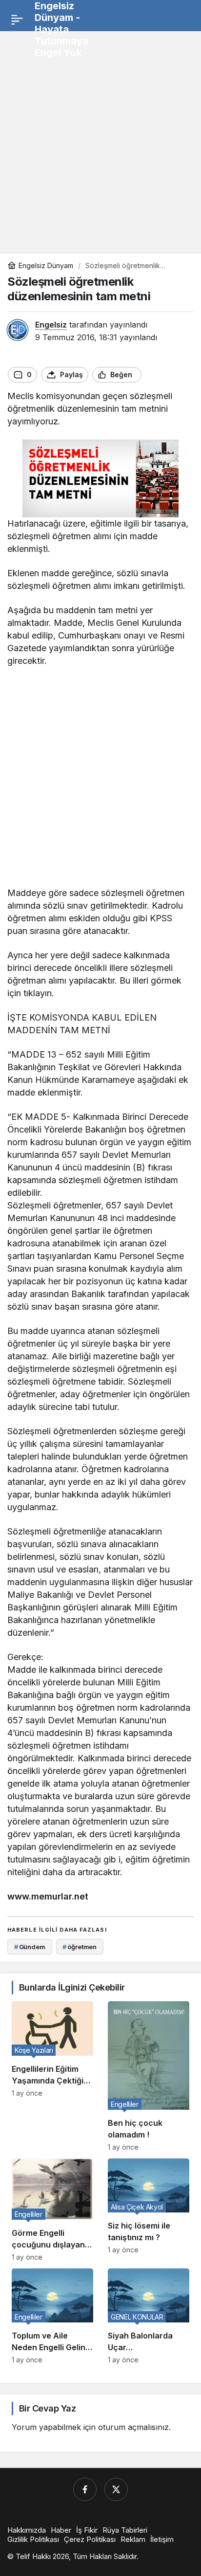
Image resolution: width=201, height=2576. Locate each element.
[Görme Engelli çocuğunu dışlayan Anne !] (52, 2210)
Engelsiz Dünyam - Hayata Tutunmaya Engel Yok (61, 29)
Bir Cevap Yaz (47, 2408)
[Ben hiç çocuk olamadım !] (149, 2076)
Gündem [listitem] (30, 1947)
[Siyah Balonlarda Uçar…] (149, 2316)
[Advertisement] (100, 139)
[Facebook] (85, 2489)
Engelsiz (51, 325)
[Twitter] (116, 2489)
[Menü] (17, 19)
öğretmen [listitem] (80, 1947)
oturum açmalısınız (133, 2427)
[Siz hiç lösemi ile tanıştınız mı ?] (149, 2210)
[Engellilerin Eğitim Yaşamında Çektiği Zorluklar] (52, 2076)
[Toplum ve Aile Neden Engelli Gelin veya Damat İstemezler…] (52, 2316)
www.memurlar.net (48, 1896)
